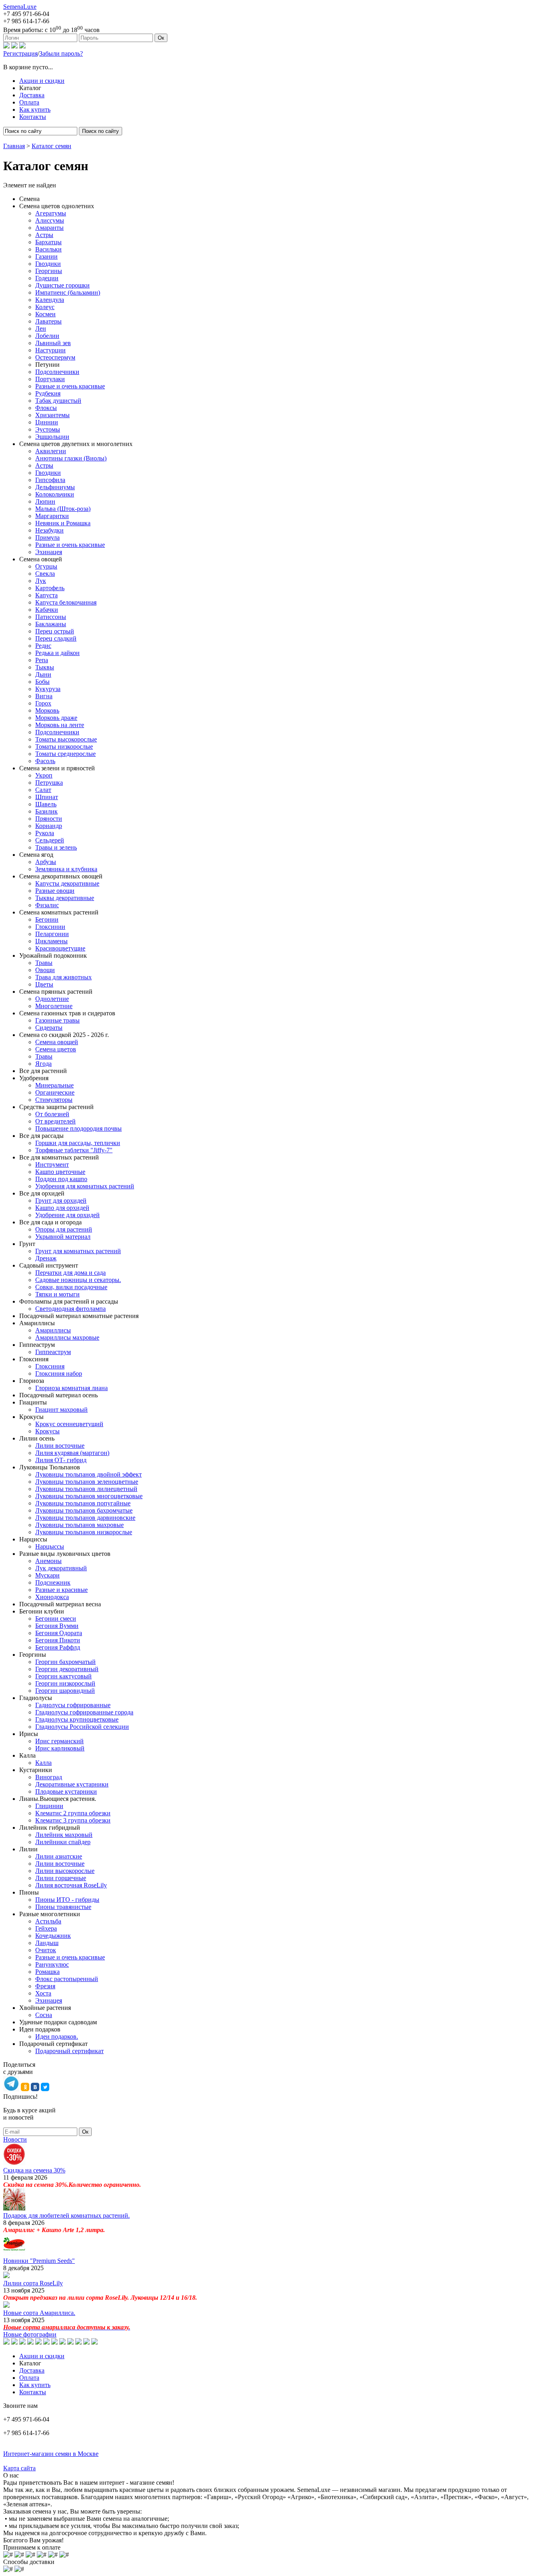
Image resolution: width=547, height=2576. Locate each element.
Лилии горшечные (61, 1878)
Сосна (44, 2015)
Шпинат (47, 797)
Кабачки (47, 610)
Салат (43, 790)
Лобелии (47, 336)
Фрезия (45, 1986)
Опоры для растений (64, 1229)
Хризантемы (52, 415)
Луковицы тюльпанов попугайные (83, 1503)
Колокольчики (55, 494)
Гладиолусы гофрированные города (84, 1712)
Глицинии (49, 1806)
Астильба (48, 1921)
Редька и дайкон (57, 653)
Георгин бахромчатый (65, 1662)
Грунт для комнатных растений (78, 1251)
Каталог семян (51, 146)
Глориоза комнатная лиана (71, 1388)
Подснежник (53, 1582)
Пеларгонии (52, 934)
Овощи (45, 970)
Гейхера (46, 1928)
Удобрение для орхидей (67, 1215)
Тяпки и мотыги (57, 1294)
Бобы (42, 682)
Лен (41, 329)
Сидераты (49, 1028)
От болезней (52, 1114)
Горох (43, 703)
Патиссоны (51, 617)
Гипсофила (50, 480)
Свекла (45, 574)
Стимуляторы (54, 1100)
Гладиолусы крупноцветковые (77, 1719)
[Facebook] (22, 46)
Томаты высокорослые (66, 739)
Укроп (44, 775)
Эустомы (48, 429)
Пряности (49, 819)
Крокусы (47, 1431)
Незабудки (49, 530)
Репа (42, 660)
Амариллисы (53, 1330)
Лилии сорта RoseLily (33, 2283)
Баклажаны (51, 624)
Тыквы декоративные (65, 898)
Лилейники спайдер (63, 1842)
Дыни (43, 674)
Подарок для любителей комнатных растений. (66, 2215)
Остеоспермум (55, 357)
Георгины (49, 271)
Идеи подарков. (57, 2036)
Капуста (46, 595)
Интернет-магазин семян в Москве (51, 2454)
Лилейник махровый (64, 1835)
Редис (43, 646)
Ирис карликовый (60, 1748)
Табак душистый (58, 401)
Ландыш (47, 1943)
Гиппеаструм (53, 1352)
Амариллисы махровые (67, 1337)
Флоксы (46, 408)
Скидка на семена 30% (34, 2170)
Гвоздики (48, 264)
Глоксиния (50, 1366)
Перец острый (55, 631)
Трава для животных (63, 977)
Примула (47, 538)
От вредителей (55, 1121)
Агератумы (51, 213)
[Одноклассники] (6, 46)
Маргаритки (52, 516)
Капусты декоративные (67, 883)
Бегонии (47, 919)
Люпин (45, 501)
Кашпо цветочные (60, 1172)
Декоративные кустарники (72, 1784)
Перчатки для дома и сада (70, 1273)
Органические (55, 1092)
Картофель (50, 588)
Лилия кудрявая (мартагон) (72, 1453)
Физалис (47, 905)
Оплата (29, 102)
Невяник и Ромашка (63, 523)
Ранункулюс (52, 1964)
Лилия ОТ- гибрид (61, 1460)
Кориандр (49, 826)
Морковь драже (56, 718)
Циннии (47, 422)
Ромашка (47, 1972)
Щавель (46, 804)
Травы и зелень (56, 847)
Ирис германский (59, 1741)
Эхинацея (49, 552)
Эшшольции (52, 437)
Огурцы (46, 566)
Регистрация (20, 53)
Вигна (44, 696)
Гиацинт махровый (61, 1410)
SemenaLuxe (20, 7)
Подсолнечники (57, 372)
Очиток (46, 1950)
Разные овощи (55, 891)
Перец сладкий (56, 638)
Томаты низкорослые (64, 746)
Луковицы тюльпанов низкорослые (84, 1532)
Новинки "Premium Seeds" (39, 2261)
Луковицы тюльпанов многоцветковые (89, 1496)
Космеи (45, 314)
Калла (43, 1763)
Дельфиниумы (55, 487)
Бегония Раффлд (58, 1647)
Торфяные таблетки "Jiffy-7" (74, 1150)
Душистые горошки (62, 285)
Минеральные (54, 1085)
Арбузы (46, 862)
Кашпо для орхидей (62, 1208)
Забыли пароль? (61, 53)
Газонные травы (57, 1020)
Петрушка (49, 783)
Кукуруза (48, 689)
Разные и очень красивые (70, 386)
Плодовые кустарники (66, 1791)
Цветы (44, 984)
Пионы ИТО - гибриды (67, 1900)
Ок (161, 38)
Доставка (32, 95)
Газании (46, 256)
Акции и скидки (42, 81)
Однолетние (52, 999)
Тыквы (45, 667)
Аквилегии (51, 451)
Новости (15, 2139)
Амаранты (49, 228)
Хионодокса (52, 1597)
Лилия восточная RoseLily (71, 1885)
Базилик (46, 811)
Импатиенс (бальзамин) (68, 292)
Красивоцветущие (60, 948)
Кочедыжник (53, 1936)
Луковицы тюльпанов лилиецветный (86, 1489)
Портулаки (50, 379)
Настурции (50, 350)
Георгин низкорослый (65, 1683)
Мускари (47, 1575)
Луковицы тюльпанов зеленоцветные (87, 1482)
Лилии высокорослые (65, 1871)
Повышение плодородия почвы (78, 1128)
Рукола (45, 833)
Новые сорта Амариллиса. (39, 2313)
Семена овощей (57, 1042)
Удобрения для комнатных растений (85, 1186)
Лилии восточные (60, 1446)
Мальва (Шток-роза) (63, 509)
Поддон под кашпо (61, 1179)
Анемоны (48, 1561)
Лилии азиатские (59, 1856)
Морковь (47, 710)
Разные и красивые (61, 1590)
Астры (44, 235)
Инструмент (52, 1164)
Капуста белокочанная (66, 602)
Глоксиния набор (59, 1373)
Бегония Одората (59, 1633)
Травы (44, 963)
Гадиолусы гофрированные (73, 1705)
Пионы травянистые (63, 1907)
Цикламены (51, 941)
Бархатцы (48, 242)
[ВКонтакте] (14, 46)
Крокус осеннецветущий (69, 1424)
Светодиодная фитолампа (70, 1309)
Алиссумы (50, 220)
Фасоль (45, 761)
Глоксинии (50, 927)
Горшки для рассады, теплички (78, 1143)
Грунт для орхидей (61, 1201)
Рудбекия (48, 393)
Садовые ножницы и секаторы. (78, 1280)
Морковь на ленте (60, 725)
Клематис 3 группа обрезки (73, 1820)
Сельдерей (50, 840)
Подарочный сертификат (69, 2051)
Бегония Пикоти (58, 1640)
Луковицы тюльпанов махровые (79, 1525)
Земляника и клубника (66, 869)
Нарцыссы (50, 1546)
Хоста (43, 1993)
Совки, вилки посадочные (71, 1287)
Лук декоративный (61, 1568)
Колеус (45, 307)
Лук (41, 581)
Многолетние (54, 1006)
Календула (50, 300)
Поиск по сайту (101, 131)
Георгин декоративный (67, 1669)
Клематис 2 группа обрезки (73, 1813)
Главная (14, 146)
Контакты (33, 117)
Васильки (48, 249)
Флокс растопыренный (67, 1979)
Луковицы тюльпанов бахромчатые (84, 1510)
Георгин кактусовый (63, 1676)
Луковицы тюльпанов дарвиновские (85, 1518)
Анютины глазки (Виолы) (71, 458)
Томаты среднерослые (65, 754)
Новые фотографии (30, 2334)
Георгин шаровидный (65, 1691)
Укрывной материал (63, 1237)
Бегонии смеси (56, 1619)
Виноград (49, 1777)
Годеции (47, 278)
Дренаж (46, 1258)
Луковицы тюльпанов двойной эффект (88, 1474)
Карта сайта (19, 2468)
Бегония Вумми (57, 1626)
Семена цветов (56, 1049)
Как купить (35, 110)
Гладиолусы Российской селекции (82, 1727)
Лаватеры (48, 321)
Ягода (43, 1064)
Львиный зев (53, 343)
